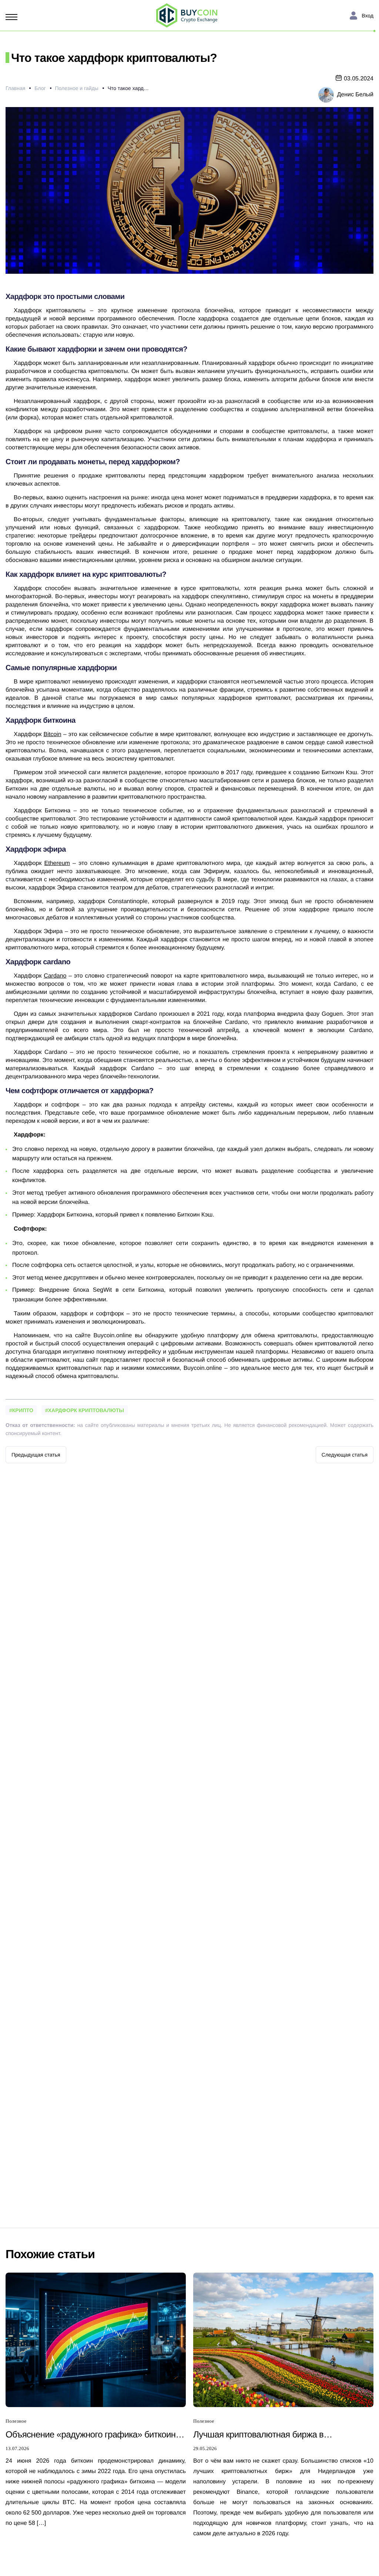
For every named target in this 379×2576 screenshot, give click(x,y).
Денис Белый (355, 95)
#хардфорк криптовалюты (85, 1410)
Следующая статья (345, 1455)
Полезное (16, 2421)
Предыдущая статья (36, 1455)
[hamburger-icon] (13, 17)
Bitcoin (53, 734)
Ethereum (57, 863)
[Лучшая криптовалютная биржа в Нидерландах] (283, 2339)
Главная (15, 88)
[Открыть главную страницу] (187, 16)
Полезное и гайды (77, 88)
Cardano (55, 976)
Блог (40, 88)
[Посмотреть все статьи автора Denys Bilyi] (326, 94)
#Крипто (21, 1410)
